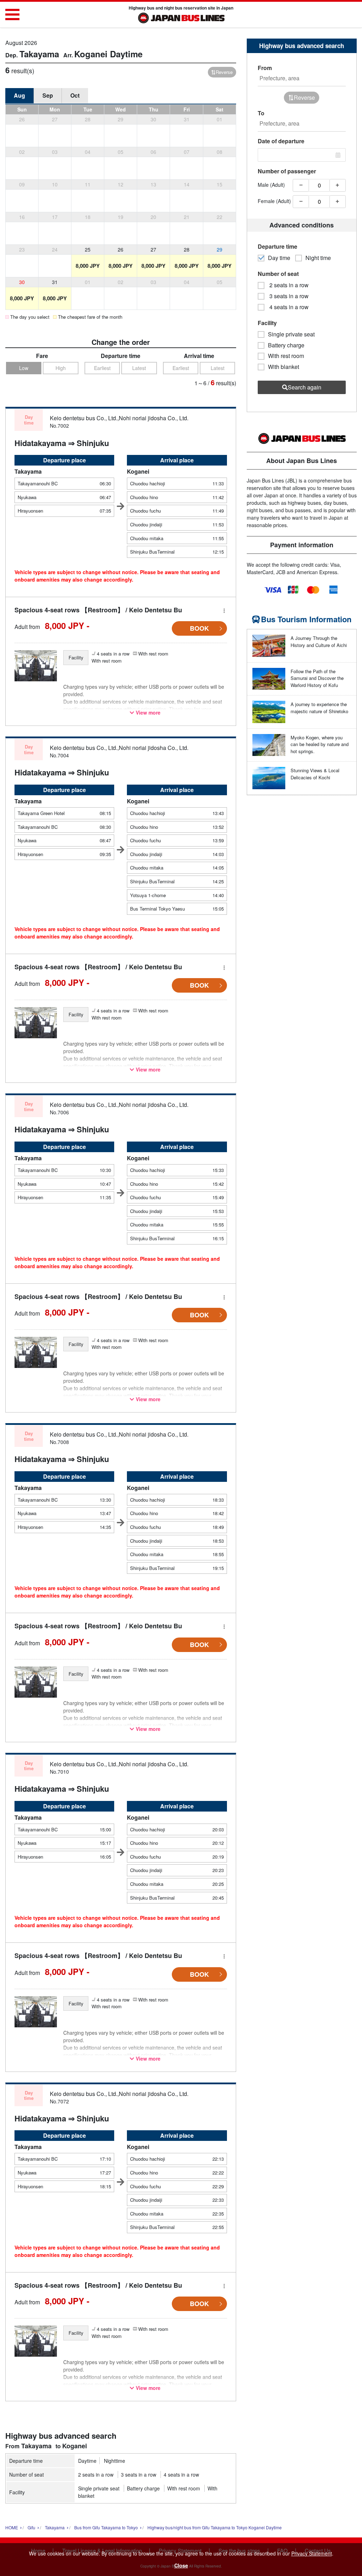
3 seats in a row (139, 2474)
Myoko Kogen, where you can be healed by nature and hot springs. (320, 744)
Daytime (87, 2461)
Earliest (102, 368)
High (61, 368)
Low (24, 368)
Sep (48, 95)
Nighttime (115, 2461)
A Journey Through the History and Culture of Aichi (319, 642)
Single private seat (99, 2488)
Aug (19, 95)
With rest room (184, 2488)
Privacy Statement (312, 2553)
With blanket (284, 367)
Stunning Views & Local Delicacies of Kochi (315, 774)
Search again (305, 387)
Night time (318, 258)
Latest (139, 368)
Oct (75, 95)
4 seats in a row (181, 2474)
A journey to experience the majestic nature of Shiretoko (319, 708)
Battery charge (143, 2488)
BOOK (199, 628)
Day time (279, 258)
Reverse (224, 72)
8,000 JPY (88, 266)
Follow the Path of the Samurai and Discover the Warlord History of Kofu (317, 678)
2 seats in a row (96, 2474)
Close (181, 2565)
